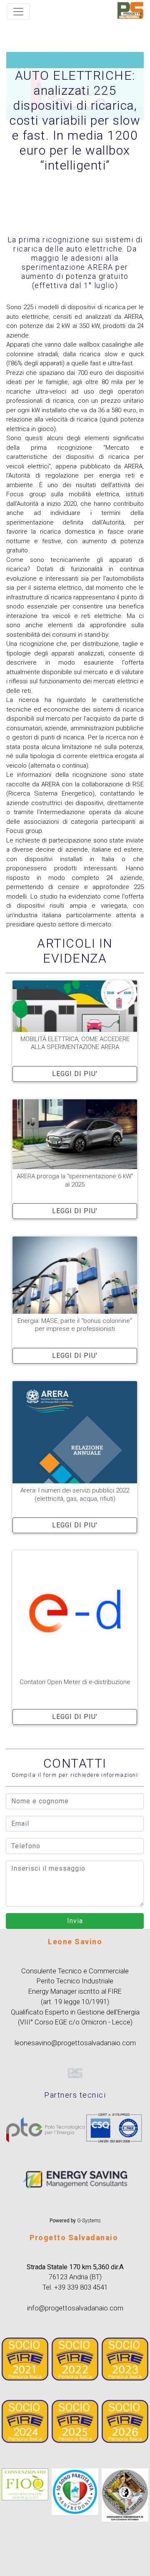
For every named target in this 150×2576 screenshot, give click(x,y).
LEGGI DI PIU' (75, 1074)
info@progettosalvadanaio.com (75, 2308)
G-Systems (89, 2221)
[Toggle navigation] (18, 12)
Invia (75, 1921)
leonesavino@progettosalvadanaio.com (75, 2043)
